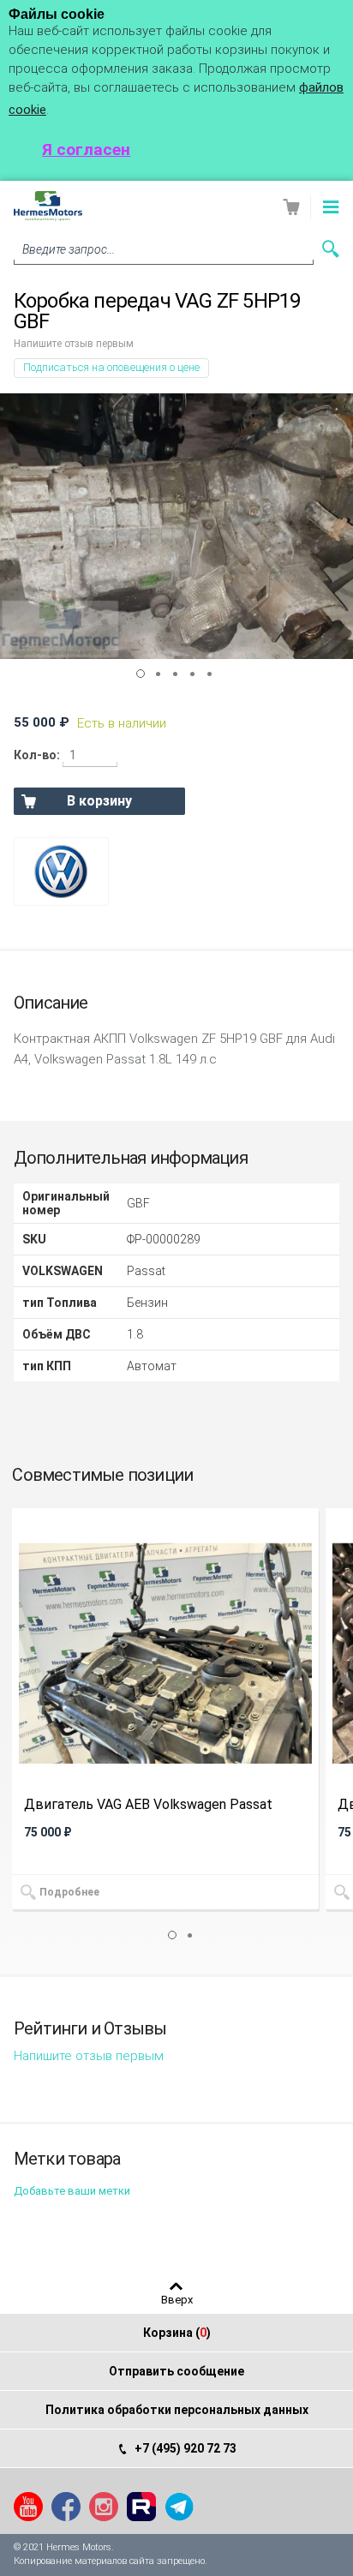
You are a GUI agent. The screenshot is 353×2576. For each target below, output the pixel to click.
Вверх (177, 2299)
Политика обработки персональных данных (177, 2410)
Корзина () (177, 2333)
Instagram (104, 2507)
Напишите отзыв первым (74, 344)
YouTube (28, 2507)
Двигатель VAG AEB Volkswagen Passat (148, 1805)
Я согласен (86, 150)
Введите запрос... (69, 249)
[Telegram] (179, 2507)
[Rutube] (141, 2507)
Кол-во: (37, 755)
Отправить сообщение (176, 2371)
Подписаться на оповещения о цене (111, 367)
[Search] (331, 249)
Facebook (66, 2507)
